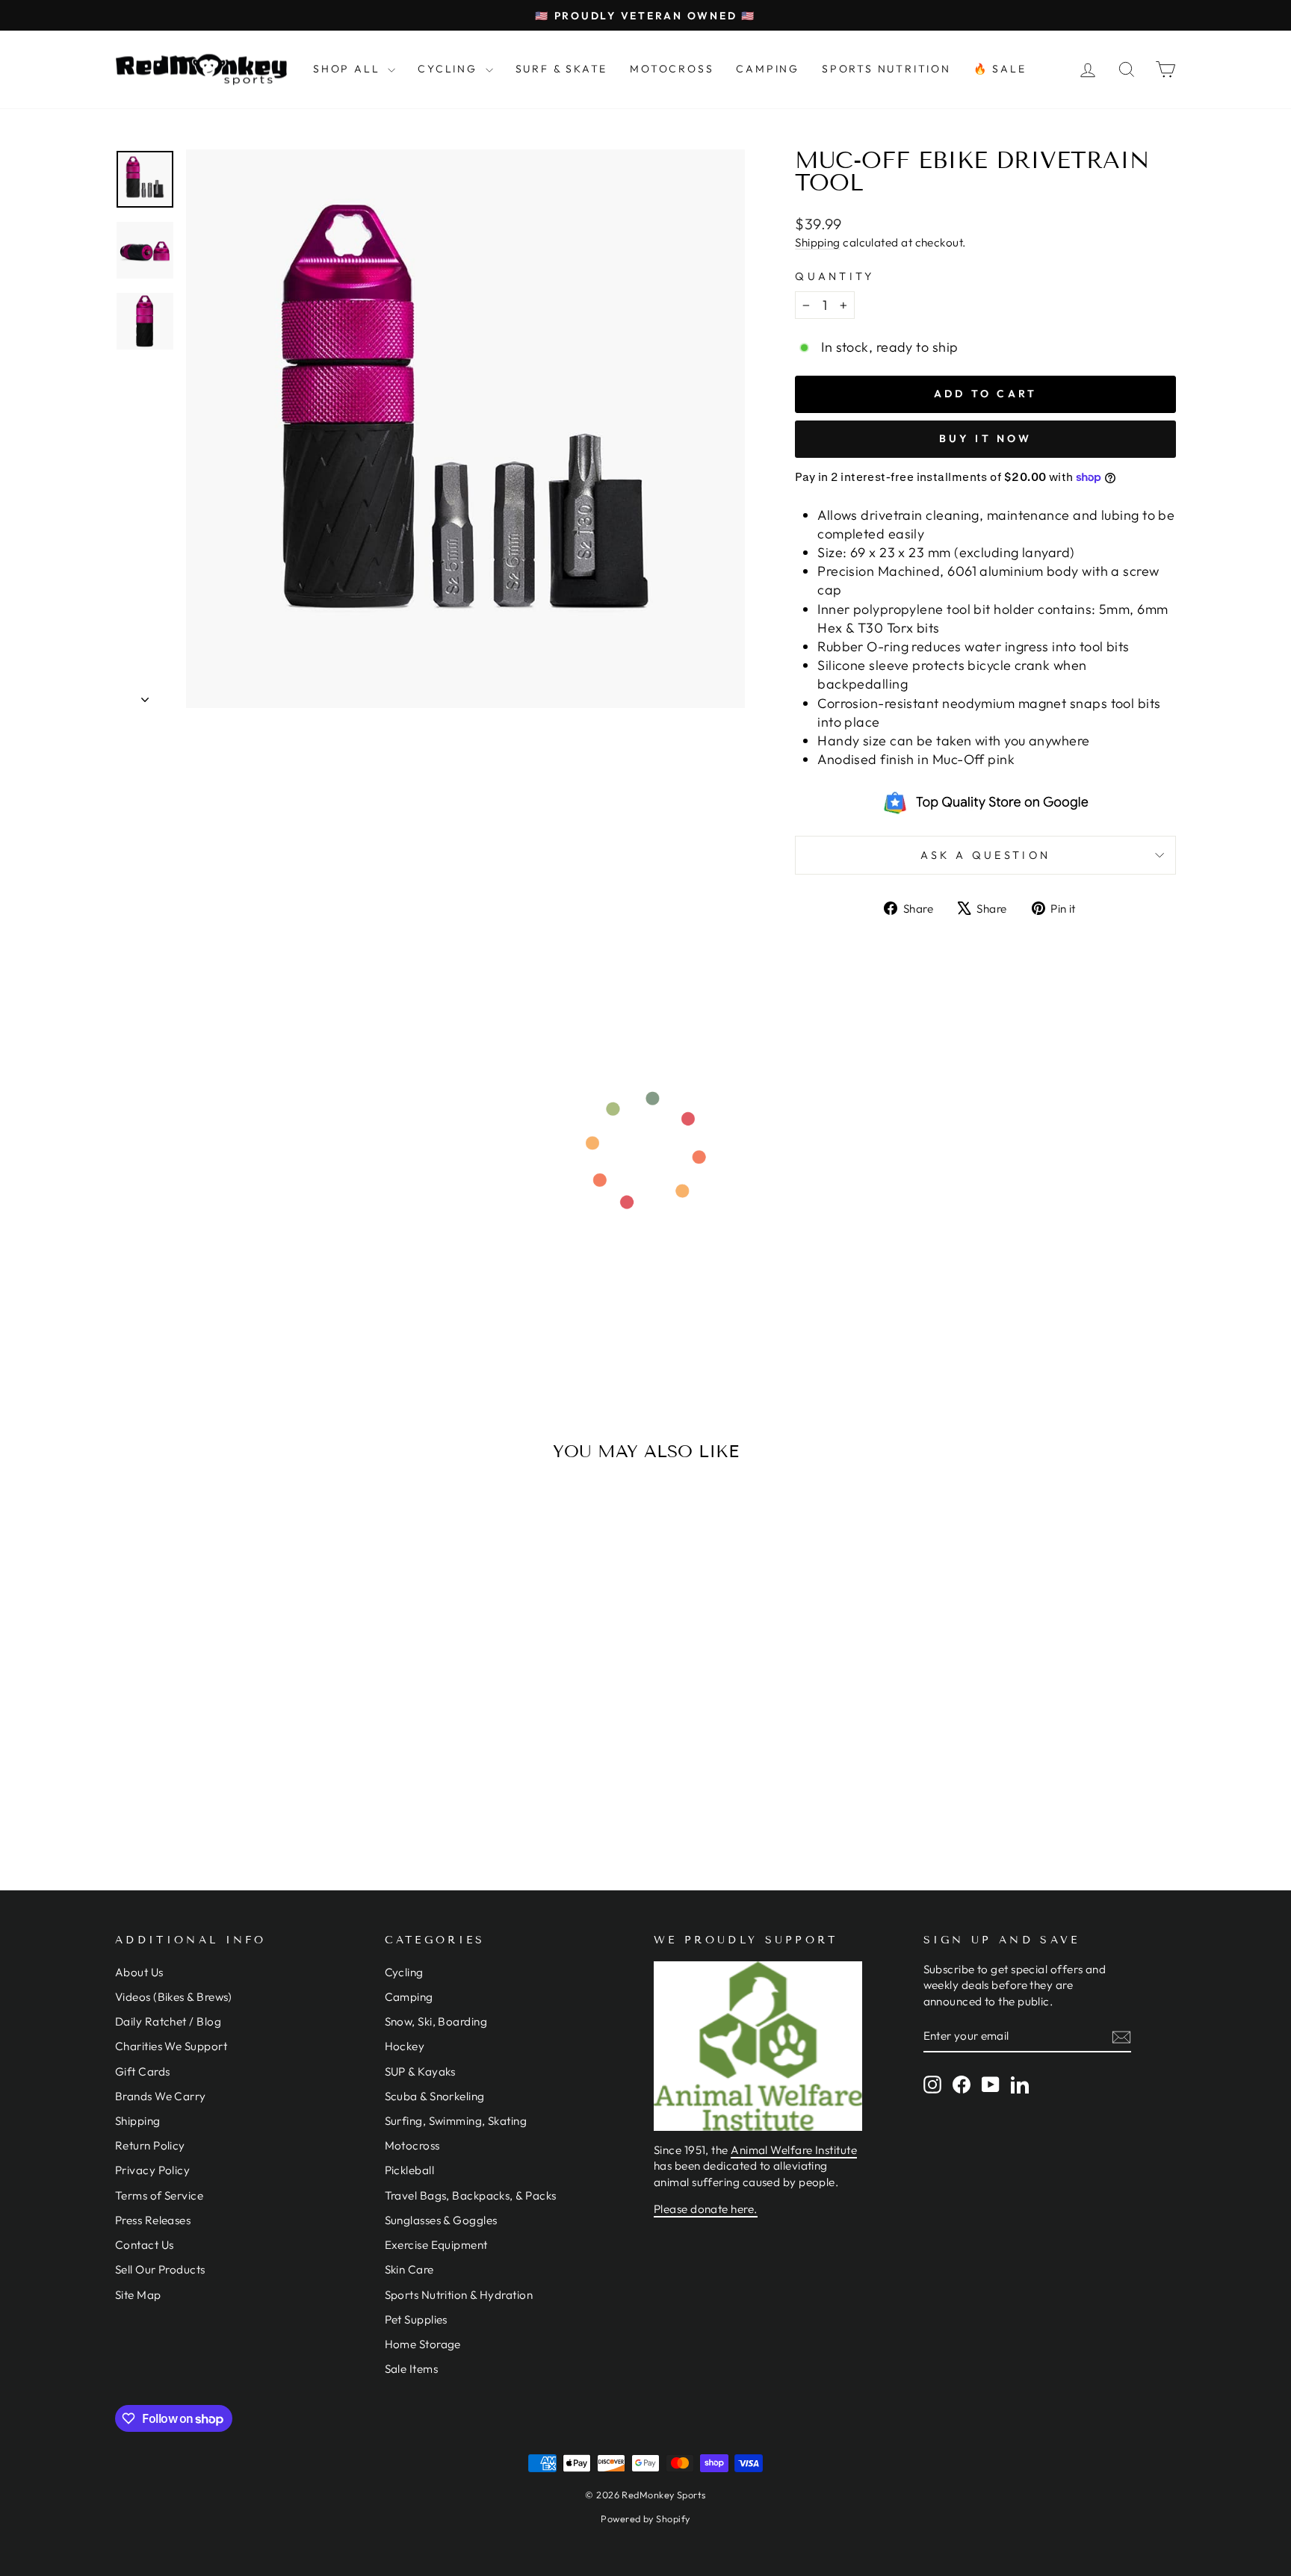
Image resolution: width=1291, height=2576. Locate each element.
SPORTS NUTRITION (886, 69)
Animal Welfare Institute (794, 2150)
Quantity (835, 276)
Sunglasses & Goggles (441, 2220)
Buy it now (986, 438)
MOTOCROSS (672, 69)
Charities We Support (171, 2046)
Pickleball (410, 2170)
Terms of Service (159, 2195)
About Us (139, 1972)
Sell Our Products (160, 2269)
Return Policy (150, 2145)
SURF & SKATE (562, 69)
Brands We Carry (161, 2096)
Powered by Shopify (645, 2518)
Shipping (818, 242)
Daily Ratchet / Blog (168, 2021)
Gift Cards (143, 2071)
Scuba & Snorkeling (435, 2096)
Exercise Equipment (436, 2245)
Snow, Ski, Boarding (436, 2021)
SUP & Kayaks (420, 2071)
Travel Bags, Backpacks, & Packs (471, 2195)
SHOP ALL (349, 69)
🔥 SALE (1000, 69)
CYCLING (449, 69)
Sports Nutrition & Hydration (459, 2295)
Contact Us (145, 2245)
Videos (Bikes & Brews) (174, 1997)
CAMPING (768, 69)
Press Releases (153, 2220)
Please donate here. (706, 2209)
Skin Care (409, 2269)
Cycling (404, 1972)
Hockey (405, 2046)
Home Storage (423, 2344)
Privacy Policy (152, 2170)
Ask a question (985, 855)
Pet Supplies (416, 2319)
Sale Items (412, 2369)
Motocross (412, 2145)
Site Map (138, 2295)
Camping (409, 1997)
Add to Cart (241, 1732)
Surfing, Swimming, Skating (456, 2121)
